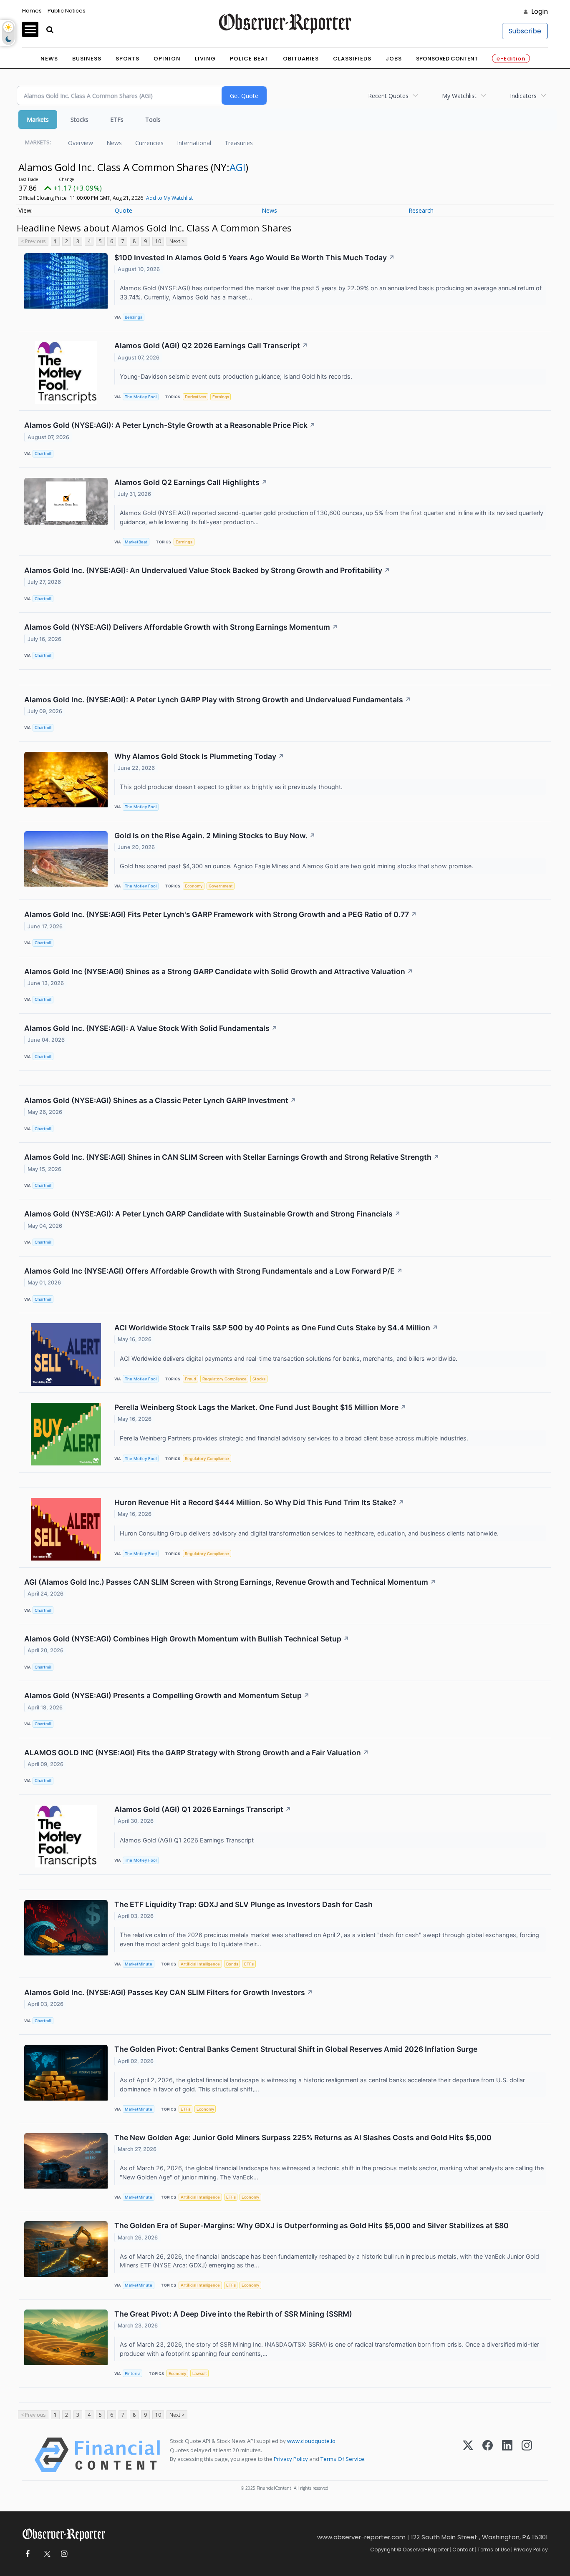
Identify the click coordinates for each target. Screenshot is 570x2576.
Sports (127, 59)
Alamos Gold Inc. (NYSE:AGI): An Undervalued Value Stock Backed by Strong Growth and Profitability (207, 570)
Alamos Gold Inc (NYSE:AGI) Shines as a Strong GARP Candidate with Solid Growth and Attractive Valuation (219, 971)
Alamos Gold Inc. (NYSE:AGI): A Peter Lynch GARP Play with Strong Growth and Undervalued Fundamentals (218, 700)
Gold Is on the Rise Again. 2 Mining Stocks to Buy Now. (215, 836)
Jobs (394, 59)
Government (221, 886)
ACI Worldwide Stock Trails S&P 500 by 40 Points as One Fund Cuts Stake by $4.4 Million (276, 1328)
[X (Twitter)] (468, 2455)
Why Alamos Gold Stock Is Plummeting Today (199, 756)
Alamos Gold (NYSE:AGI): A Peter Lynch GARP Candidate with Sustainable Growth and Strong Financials (212, 1214)
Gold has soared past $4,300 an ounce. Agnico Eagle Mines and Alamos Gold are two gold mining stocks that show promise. (297, 866)
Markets (38, 119)
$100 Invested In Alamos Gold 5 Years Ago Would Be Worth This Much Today (255, 258)
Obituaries (301, 59)
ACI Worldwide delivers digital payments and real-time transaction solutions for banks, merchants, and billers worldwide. (289, 1358)
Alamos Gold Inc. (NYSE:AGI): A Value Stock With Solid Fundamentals (151, 1028)
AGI (237, 167)
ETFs (117, 119)
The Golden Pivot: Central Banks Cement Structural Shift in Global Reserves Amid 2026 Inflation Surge (296, 2049)
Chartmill (43, 454)
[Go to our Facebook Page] (27, 2554)
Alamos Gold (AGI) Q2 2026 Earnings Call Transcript (211, 346)
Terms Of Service (342, 2459)
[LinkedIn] (507, 2455)
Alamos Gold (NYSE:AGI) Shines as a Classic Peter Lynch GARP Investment (160, 1100)
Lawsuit (200, 2374)
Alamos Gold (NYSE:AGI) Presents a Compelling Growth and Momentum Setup (167, 1695)
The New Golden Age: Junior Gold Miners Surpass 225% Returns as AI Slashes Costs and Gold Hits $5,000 (303, 2137)
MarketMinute (139, 1964)
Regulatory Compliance (224, 1379)
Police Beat (249, 59)
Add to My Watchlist (169, 198)
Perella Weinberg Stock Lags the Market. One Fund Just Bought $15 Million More (260, 1407)
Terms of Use (494, 2550)
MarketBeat (136, 542)
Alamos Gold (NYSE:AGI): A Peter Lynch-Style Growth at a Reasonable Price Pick (170, 425)
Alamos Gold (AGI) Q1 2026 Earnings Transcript (203, 1809)
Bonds (232, 1964)
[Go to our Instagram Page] (64, 2554)
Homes (32, 11)
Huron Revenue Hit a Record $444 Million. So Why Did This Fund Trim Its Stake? (259, 1502)
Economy (194, 886)
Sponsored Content (447, 59)
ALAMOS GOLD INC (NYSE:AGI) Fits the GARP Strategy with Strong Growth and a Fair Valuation (197, 1753)
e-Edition (511, 59)
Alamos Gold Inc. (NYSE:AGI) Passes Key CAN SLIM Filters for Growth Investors (169, 1992)
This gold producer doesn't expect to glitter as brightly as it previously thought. (232, 787)
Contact (463, 2550)
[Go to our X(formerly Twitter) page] (46, 2554)
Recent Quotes (388, 96)
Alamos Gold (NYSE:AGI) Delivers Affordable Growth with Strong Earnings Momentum (181, 627)
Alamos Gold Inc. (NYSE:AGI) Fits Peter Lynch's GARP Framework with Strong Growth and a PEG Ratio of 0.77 (221, 914)
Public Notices (67, 11)
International (194, 143)
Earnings (221, 397)
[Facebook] (488, 2455)
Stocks (79, 119)
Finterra (132, 2374)
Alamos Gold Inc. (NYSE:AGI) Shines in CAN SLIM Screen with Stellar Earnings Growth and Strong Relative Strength (232, 1157)
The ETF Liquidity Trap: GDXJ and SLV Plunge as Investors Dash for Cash (243, 1904)
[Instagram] (527, 2455)
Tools (153, 119)
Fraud (190, 1379)
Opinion (167, 59)
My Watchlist (459, 96)
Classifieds (352, 59)
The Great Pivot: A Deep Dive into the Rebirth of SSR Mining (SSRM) (233, 2314)
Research (421, 210)
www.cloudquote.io (311, 2441)
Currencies (149, 143)
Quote (124, 210)
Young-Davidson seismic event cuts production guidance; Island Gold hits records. (237, 376)
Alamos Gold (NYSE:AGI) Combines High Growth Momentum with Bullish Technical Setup (187, 1639)
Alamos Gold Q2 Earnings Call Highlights (191, 482)
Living (205, 59)
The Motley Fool (141, 397)
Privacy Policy (291, 2459)
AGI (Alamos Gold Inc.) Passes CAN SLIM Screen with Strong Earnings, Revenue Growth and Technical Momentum (230, 1582)
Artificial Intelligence (200, 1964)
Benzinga (134, 317)
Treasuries (239, 143)
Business (87, 59)
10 (158, 241)
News (49, 59)
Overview (81, 143)
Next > (177, 241)
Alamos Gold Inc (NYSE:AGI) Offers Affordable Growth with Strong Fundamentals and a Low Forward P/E (213, 1271)
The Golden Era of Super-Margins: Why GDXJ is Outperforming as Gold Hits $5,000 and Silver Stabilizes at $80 (311, 2225)
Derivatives (195, 397)
